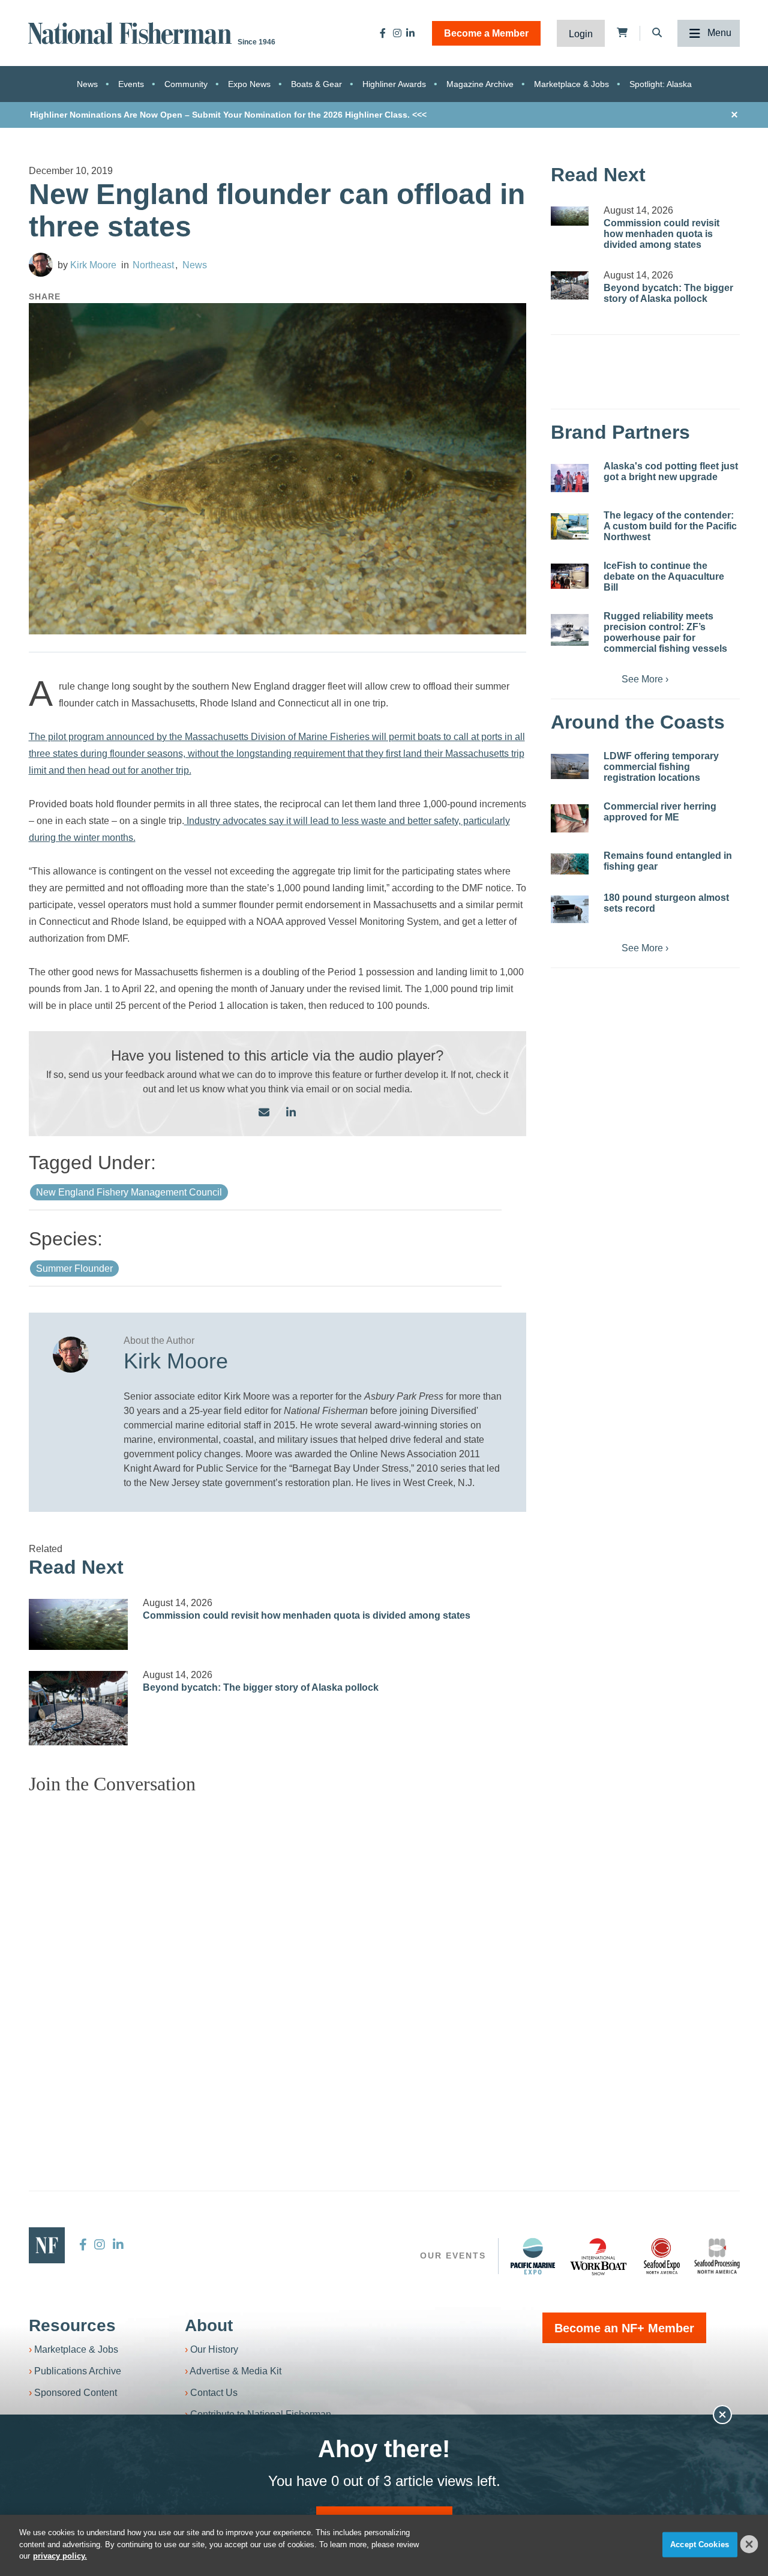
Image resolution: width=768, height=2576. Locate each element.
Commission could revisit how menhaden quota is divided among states (307, 1615)
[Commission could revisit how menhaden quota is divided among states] (79, 1624)
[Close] (749, 2544)
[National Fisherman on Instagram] (397, 33)
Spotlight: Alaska (661, 84)
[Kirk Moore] (41, 265)
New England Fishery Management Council (129, 1192)
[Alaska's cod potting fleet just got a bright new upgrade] (570, 478)
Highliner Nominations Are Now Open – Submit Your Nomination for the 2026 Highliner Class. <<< (228, 115)
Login (581, 34)
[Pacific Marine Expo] (533, 2256)
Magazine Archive (480, 84)
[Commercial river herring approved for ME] (570, 818)
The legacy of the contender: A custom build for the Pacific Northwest (670, 526)
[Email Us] (264, 1113)
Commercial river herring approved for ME (660, 812)
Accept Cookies (700, 2544)
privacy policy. (60, 2556)
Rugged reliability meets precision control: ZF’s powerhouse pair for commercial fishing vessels (665, 632)
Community (186, 84)
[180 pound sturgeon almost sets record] (570, 909)
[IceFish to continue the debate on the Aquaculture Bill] (570, 576)
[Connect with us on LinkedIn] (291, 1113)
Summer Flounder (74, 1268)
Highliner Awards (394, 84)
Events (131, 84)
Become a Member (486, 33)
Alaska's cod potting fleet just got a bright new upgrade (671, 471)
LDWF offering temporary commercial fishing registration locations (661, 767)
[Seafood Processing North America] (717, 2256)
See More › (645, 679)
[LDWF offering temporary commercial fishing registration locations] (570, 766)
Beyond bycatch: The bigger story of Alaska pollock (261, 1687)
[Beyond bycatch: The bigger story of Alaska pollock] (79, 1708)
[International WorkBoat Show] (599, 2256)
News (87, 84)
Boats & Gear (316, 84)
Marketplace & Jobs (571, 84)
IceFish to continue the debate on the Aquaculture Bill (664, 576)
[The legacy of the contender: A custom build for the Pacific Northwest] (570, 526)
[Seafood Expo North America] (662, 2256)
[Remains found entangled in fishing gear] (570, 864)
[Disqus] (278, 1954)
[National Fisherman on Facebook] (383, 33)
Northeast (153, 265)
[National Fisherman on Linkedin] (410, 33)
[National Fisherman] (132, 32)
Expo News (249, 84)
